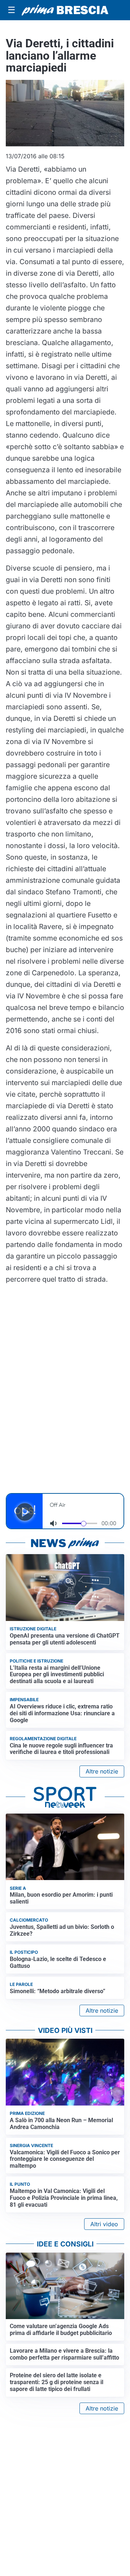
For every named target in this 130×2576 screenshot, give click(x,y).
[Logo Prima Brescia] (65, 10)
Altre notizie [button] (102, 1771)
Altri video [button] (104, 2224)
